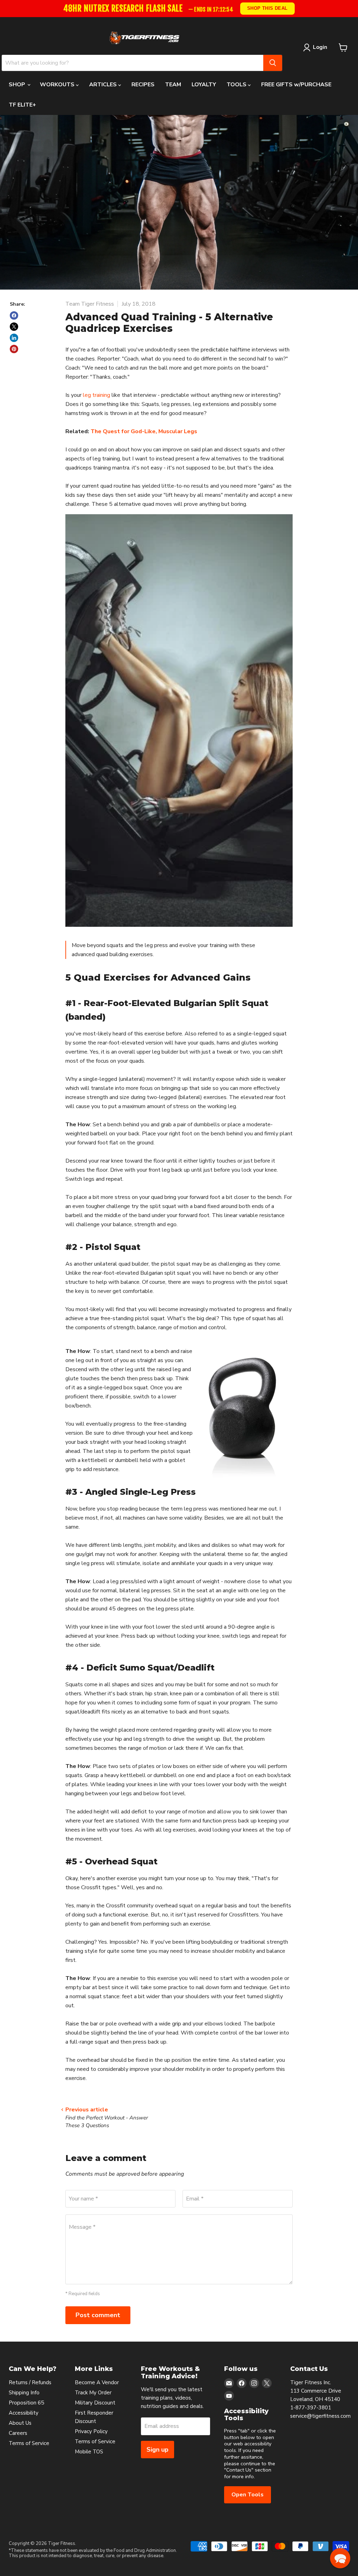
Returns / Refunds (30, 2382)
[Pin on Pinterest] (14, 349)
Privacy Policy (91, 2431)
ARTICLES (104, 85)
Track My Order (93, 2393)
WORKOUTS (58, 85)
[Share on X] (14, 327)
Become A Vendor (97, 2382)
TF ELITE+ (22, 105)
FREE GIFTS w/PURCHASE (296, 85)
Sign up (157, 2450)
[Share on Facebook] (14, 315)
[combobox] (133, 63)
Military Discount (95, 2403)
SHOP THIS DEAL (267, 8)
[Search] (273, 63)
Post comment (98, 2315)
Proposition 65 (26, 2403)
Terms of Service (29, 2443)
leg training (96, 395)
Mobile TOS (89, 2452)
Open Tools (248, 2495)
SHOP (18, 85)
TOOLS (237, 85)
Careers (18, 2433)
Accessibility (24, 2413)
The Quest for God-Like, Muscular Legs (144, 431)
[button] (340, 2558)
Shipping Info (24, 2393)
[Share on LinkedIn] (14, 338)
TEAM (173, 85)
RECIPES (143, 85)
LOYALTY (204, 85)
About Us (20, 2423)
